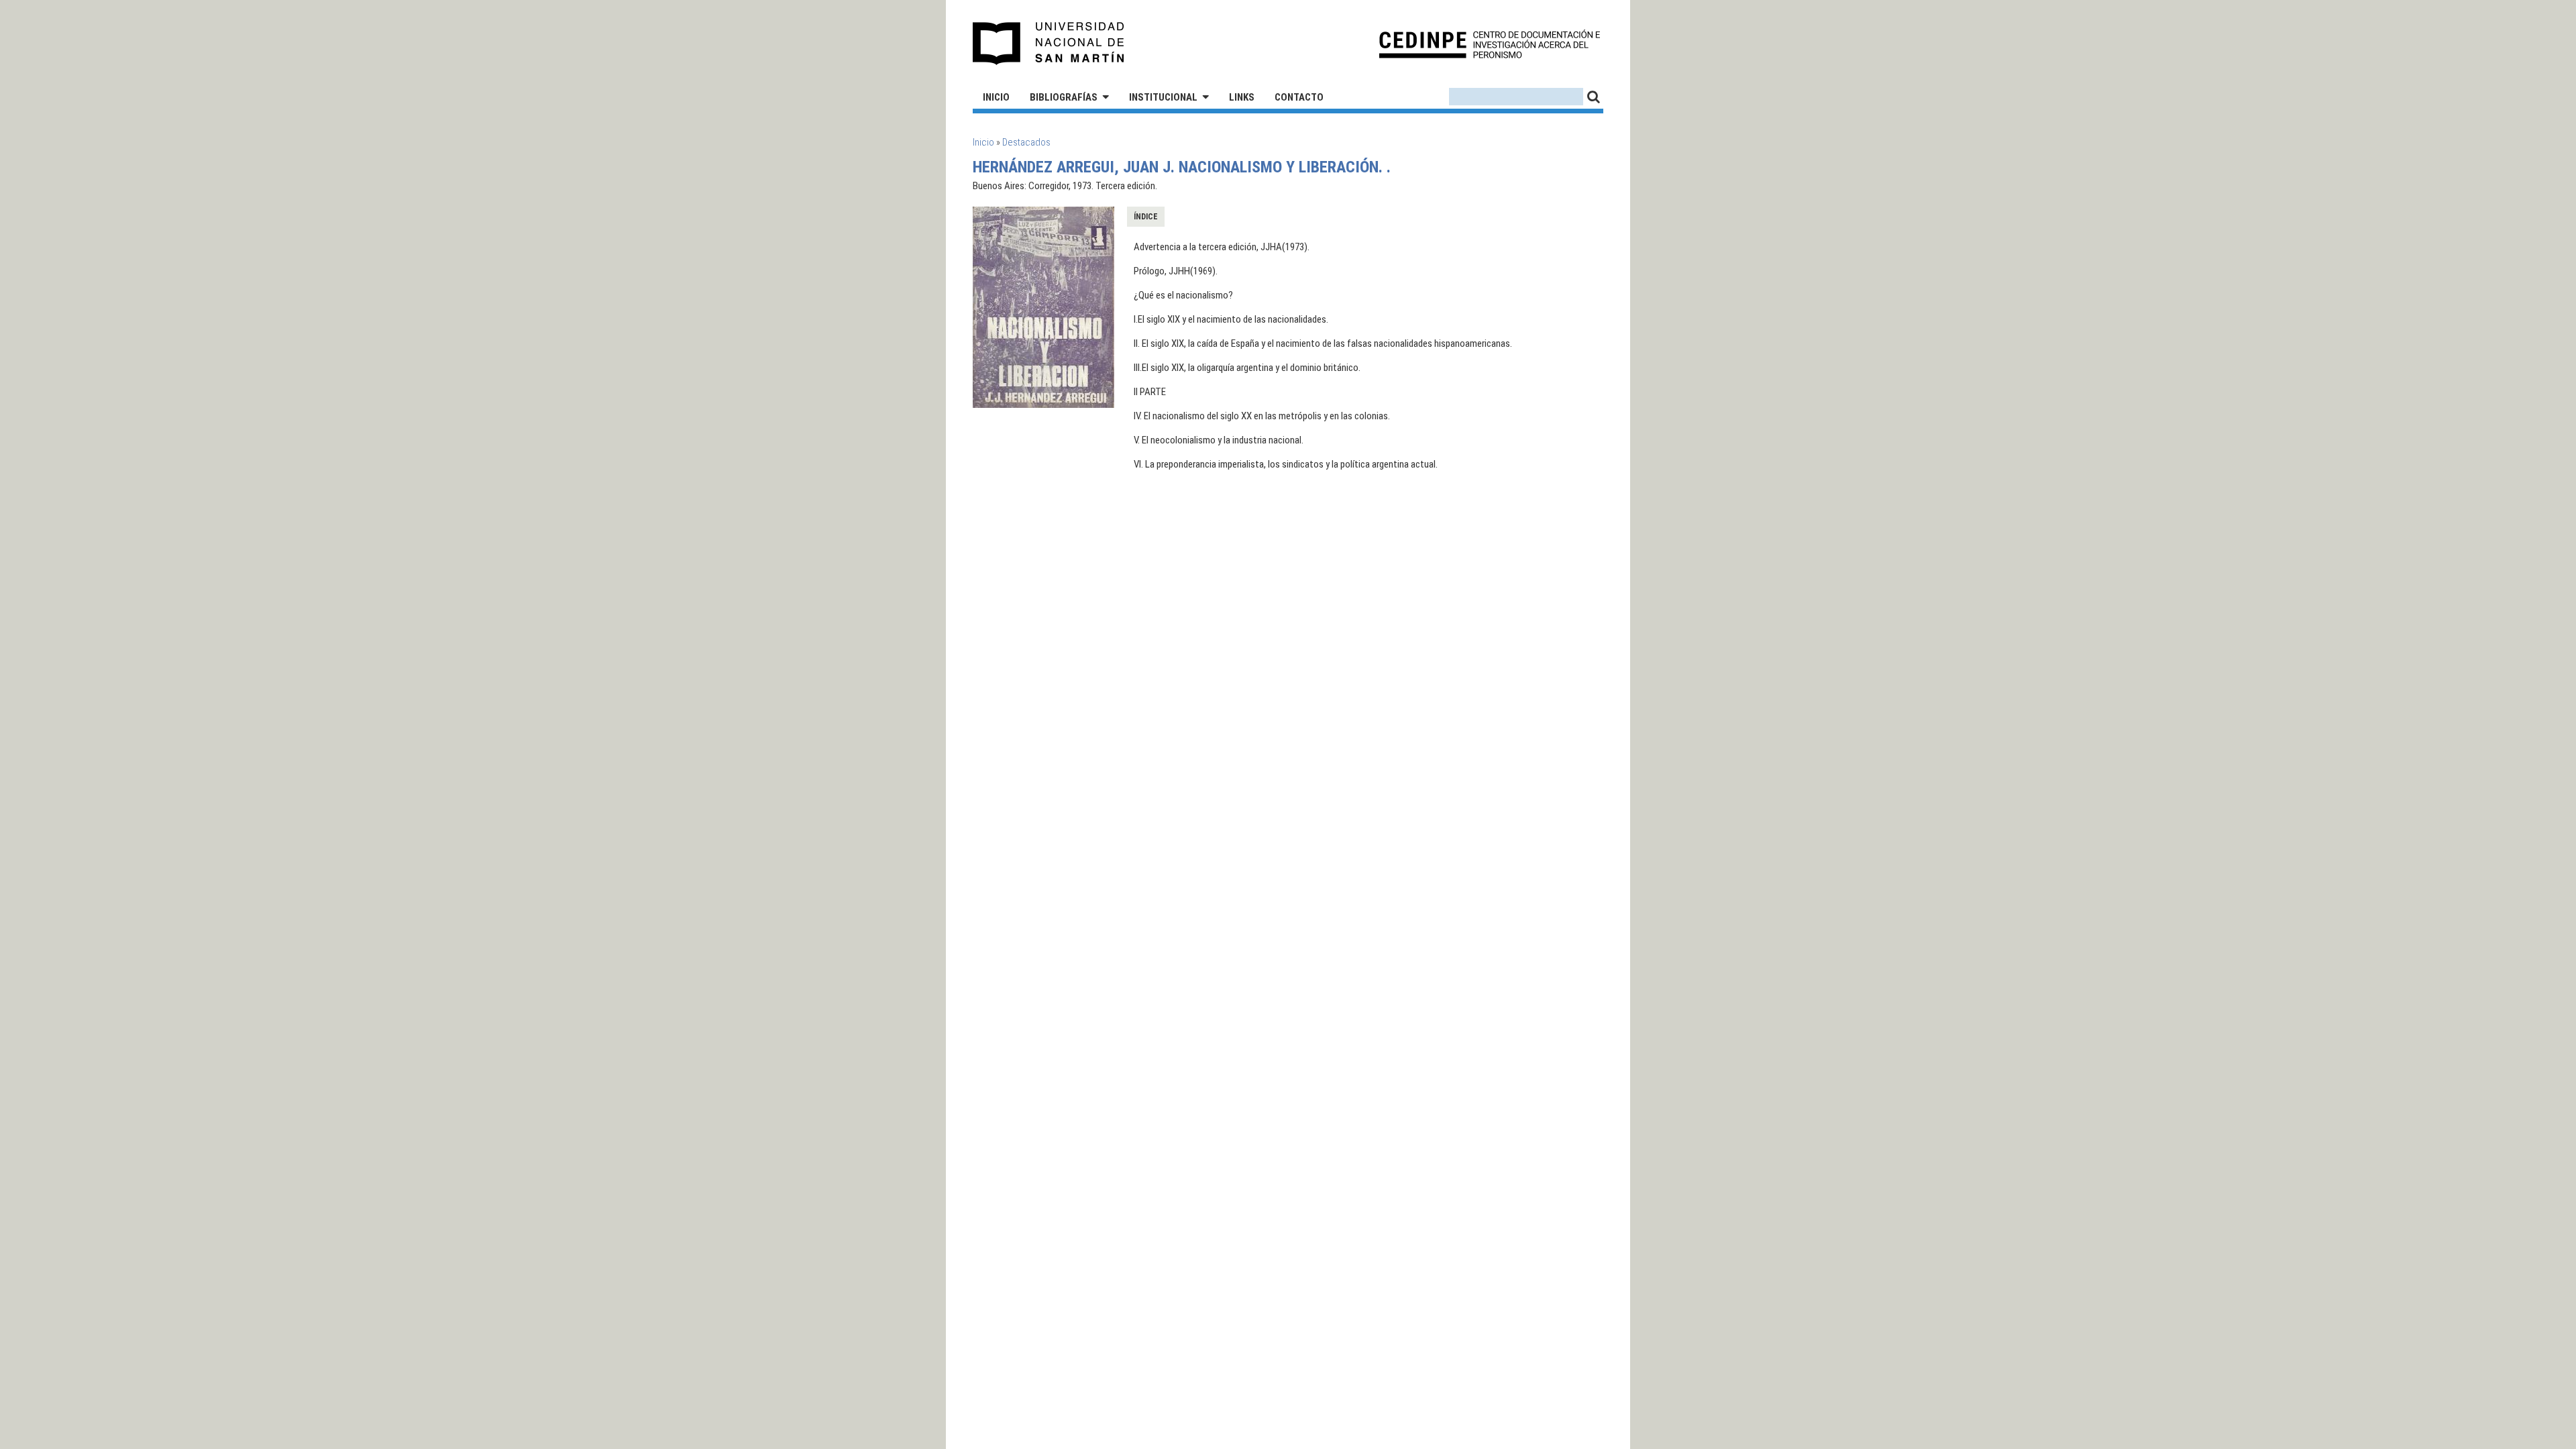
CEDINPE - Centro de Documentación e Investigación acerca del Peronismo (1490, 44)
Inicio (996, 97)
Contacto (1299, 97)
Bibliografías (1064, 97)
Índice (1146, 217)
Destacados (1026, 142)
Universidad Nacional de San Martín (1049, 44)
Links (1242, 97)
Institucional (1163, 97)
